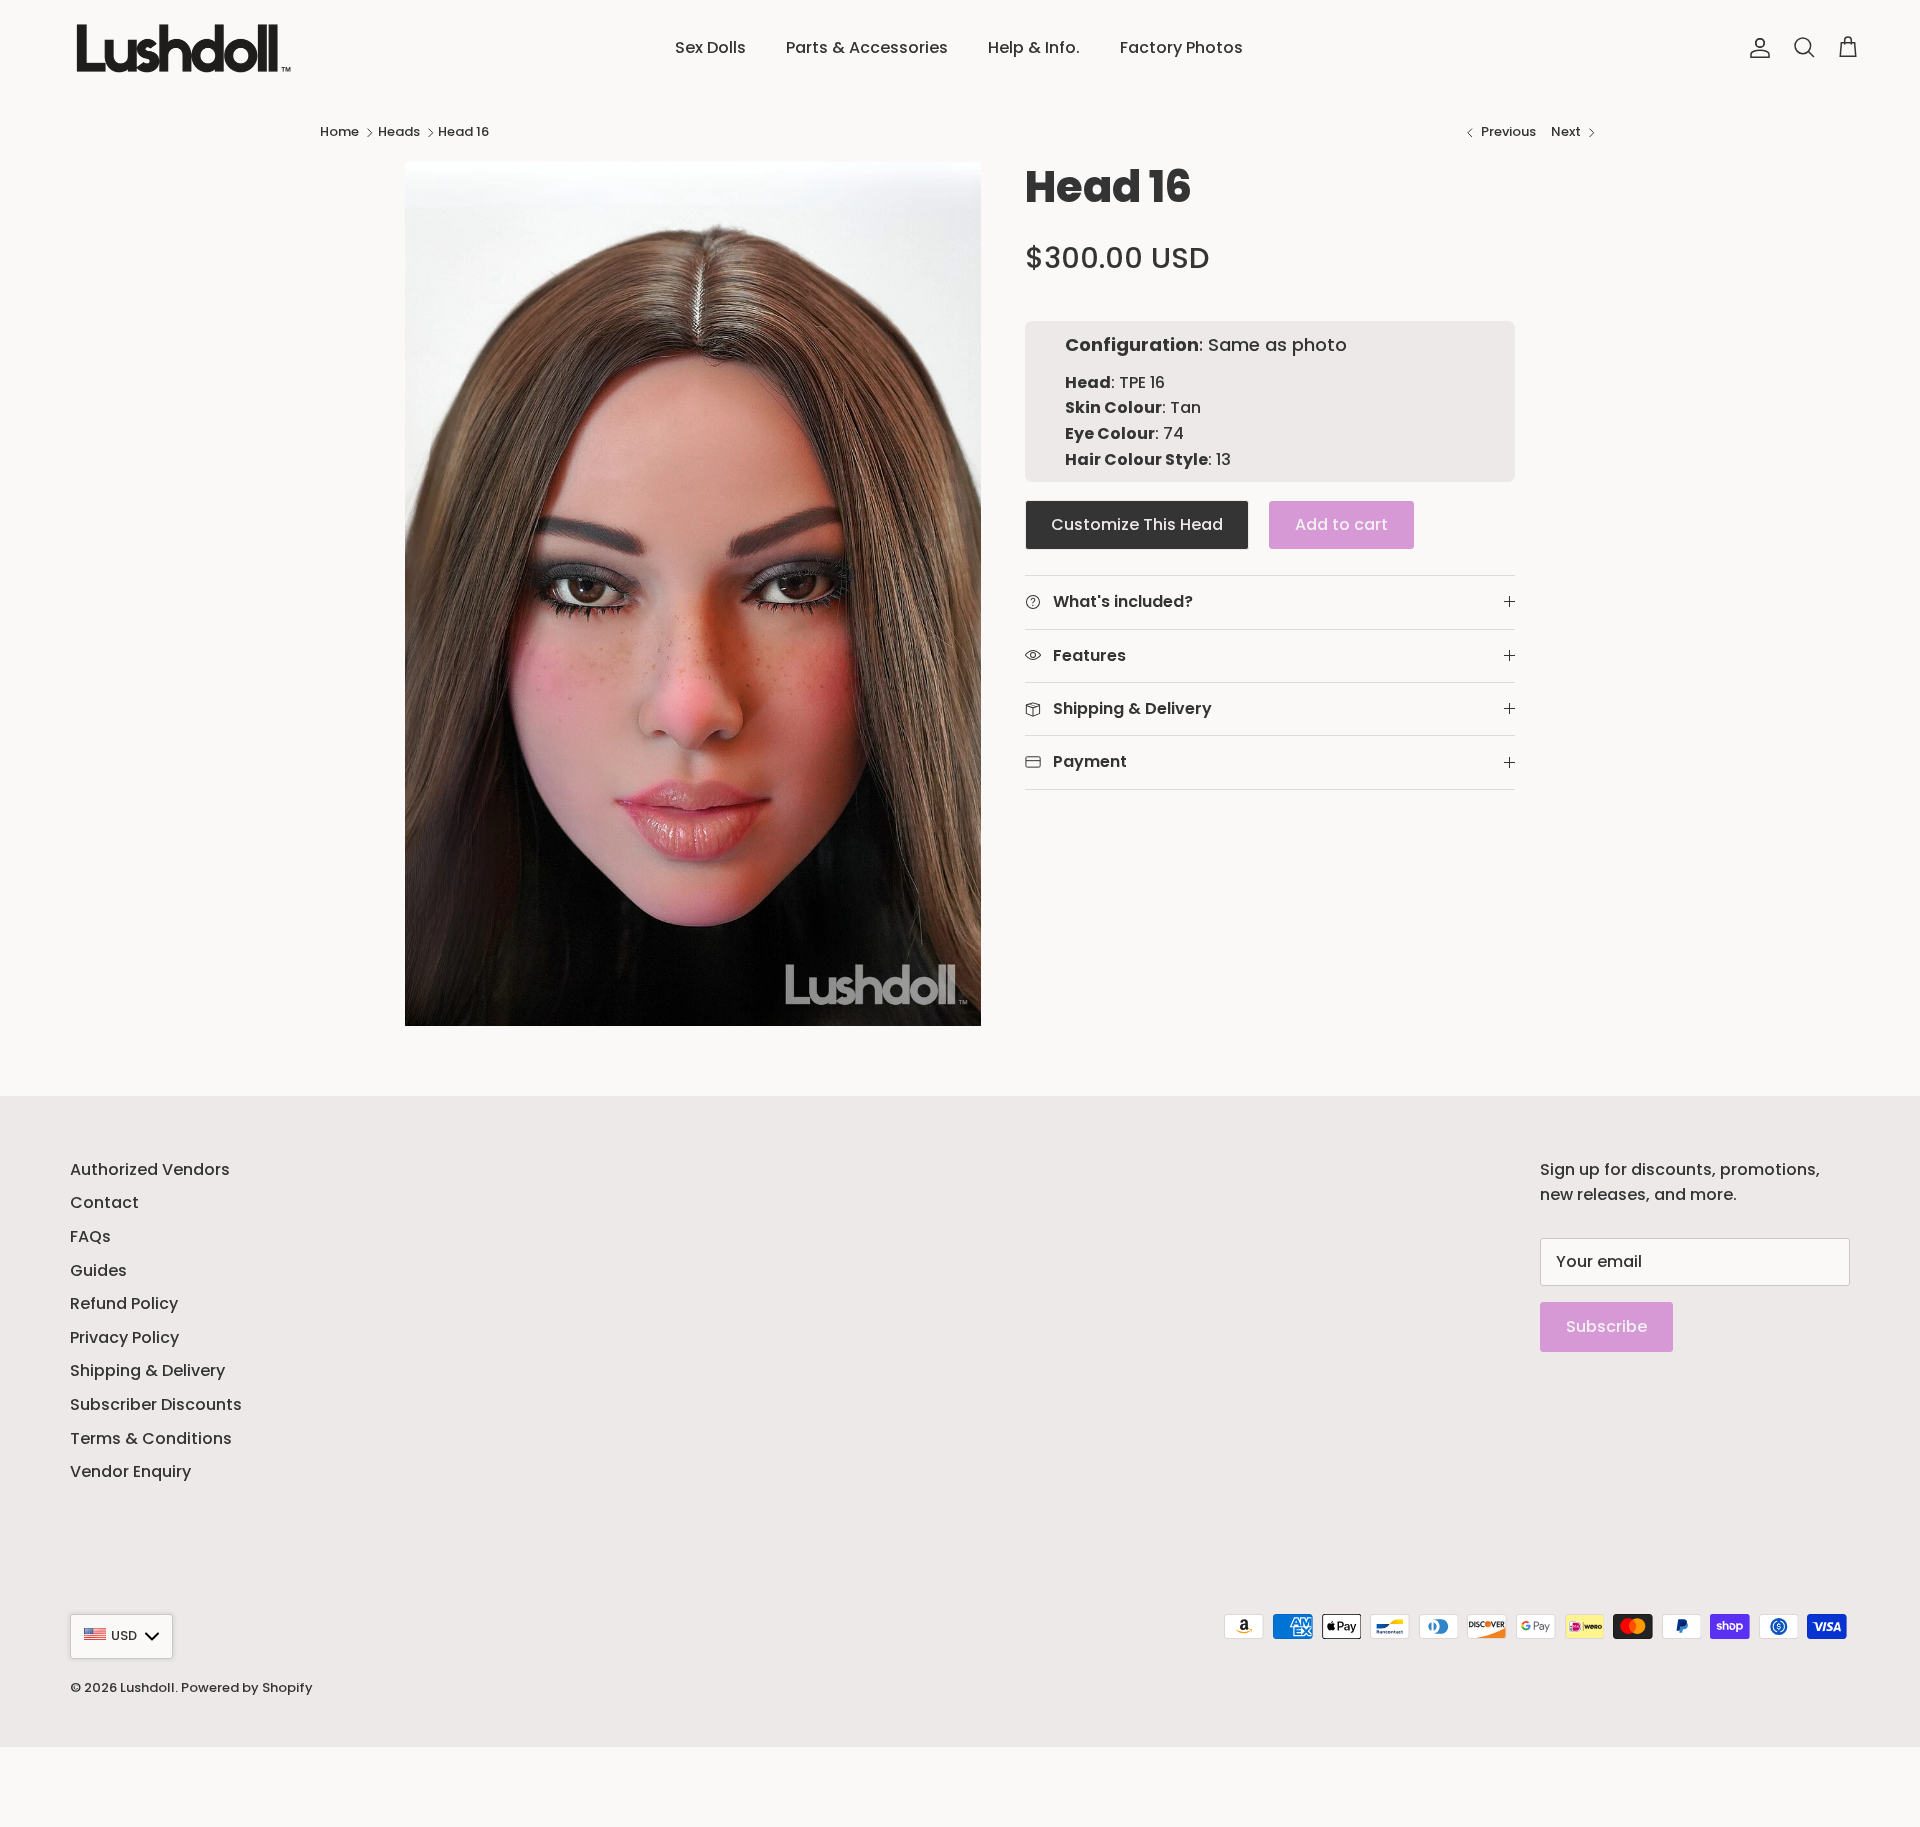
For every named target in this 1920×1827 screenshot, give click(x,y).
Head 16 (463, 131)
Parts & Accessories (867, 47)
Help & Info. (1034, 47)
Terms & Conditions (151, 1438)
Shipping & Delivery (147, 1370)
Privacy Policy (124, 1337)
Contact (104, 1202)
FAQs (90, 1236)
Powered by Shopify (247, 1687)
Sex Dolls (710, 47)
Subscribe (1606, 1326)
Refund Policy (124, 1303)
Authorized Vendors (150, 1169)
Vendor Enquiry (130, 1471)
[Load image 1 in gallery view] (693, 594)
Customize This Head (1137, 524)
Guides (98, 1270)
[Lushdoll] (177, 48)
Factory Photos (1181, 47)
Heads (399, 131)
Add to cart (1341, 524)
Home (339, 131)
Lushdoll (147, 1687)
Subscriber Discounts (156, 1404)
